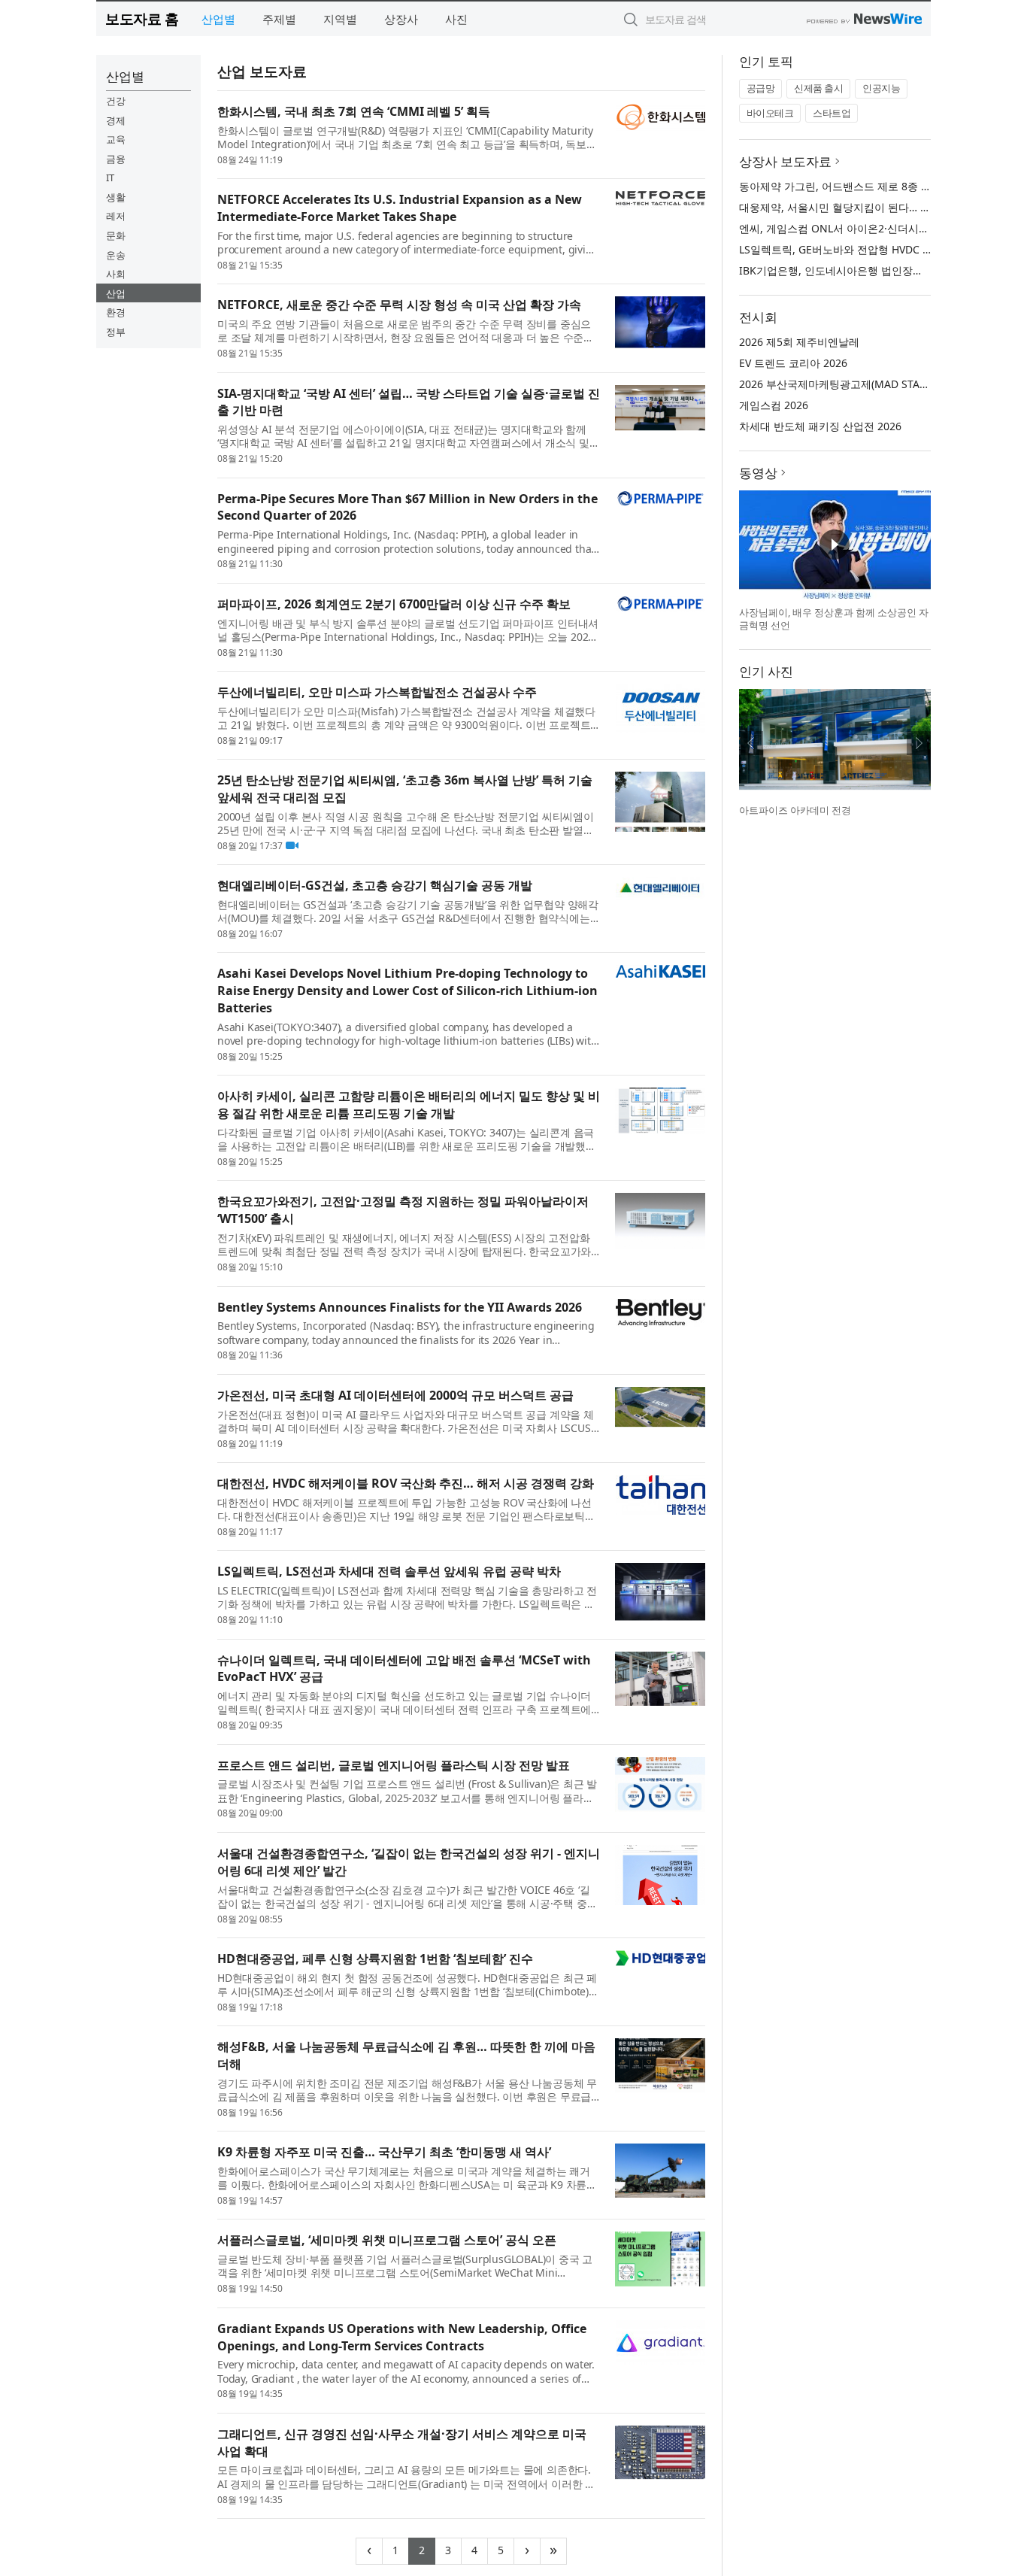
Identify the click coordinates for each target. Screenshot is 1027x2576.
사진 (456, 19)
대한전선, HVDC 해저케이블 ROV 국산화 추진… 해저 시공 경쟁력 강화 (406, 1483)
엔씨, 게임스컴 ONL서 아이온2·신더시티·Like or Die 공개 (874, 228)
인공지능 (881, 88)
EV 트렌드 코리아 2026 (793, 363)
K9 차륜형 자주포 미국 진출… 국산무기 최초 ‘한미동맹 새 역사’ (384, 2152)
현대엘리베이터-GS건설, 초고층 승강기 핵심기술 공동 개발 (375, 885)
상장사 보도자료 (785, 161)
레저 (116, 216)
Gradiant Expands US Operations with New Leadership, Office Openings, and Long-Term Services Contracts (402, 2337)
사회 (116, 274)
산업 (116, 293)
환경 (116, 312)
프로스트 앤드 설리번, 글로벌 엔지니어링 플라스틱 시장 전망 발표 (394, 1765)
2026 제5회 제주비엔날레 (799, 342)
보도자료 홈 (142, 18)
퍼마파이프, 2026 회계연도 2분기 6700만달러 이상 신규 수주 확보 (394, 604)
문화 (116, 235)
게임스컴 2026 (774, 405)
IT (110, 177)
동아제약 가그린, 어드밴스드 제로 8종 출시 (841, 186)
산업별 (218, 19)
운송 (116, 255)
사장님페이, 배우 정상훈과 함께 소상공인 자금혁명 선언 (834, 619)
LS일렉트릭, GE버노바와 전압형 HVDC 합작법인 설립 (864, 249)
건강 (116, 101)
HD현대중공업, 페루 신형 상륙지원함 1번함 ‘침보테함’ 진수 (375, 1959)
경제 (116, 120)
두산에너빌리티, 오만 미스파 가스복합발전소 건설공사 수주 (377, 692)
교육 (116, 139)
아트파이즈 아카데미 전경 (795, 810)
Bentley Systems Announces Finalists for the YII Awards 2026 (400, 1307)
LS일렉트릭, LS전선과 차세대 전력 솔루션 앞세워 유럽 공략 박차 (389, 1571)
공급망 (761, 88)
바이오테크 (770, 113)
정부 (116, 332)
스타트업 (832, 113)
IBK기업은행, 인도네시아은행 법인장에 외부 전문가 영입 (872, 270)
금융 (116, 159)
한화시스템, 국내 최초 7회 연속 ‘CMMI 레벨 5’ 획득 (354, 111)
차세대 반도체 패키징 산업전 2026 (820, 426)
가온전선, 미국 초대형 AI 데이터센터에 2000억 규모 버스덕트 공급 (395, 1395)
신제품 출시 (818, 88)
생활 (116, 197)
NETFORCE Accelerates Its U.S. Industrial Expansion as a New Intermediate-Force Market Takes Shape (400, 208)
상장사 (401, 19)
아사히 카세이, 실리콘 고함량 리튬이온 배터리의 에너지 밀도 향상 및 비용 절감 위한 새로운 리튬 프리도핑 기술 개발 (409, 1104)
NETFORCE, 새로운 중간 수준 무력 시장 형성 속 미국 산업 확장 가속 (399, 305)
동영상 (758, 473)
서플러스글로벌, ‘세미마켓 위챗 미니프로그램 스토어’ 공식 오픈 (387, 2240)
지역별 (340, 19)
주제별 (279, 19)
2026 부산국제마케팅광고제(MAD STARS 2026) (851, 384)
